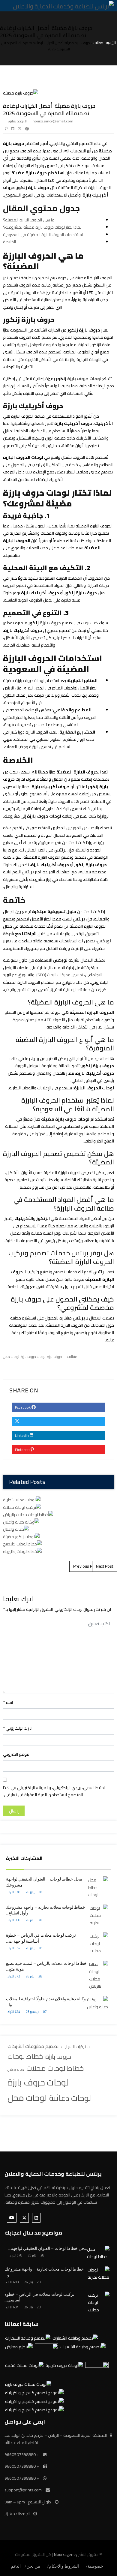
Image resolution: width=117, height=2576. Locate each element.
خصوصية (95, 2566)
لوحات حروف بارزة (38, 2082)
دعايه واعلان (16, 2070)
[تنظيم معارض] (97, 2371)
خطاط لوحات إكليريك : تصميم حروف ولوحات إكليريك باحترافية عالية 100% (59, 955)
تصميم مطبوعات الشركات (33, 2046)
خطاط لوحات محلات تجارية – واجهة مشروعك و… (44, 2272)
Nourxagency (66, 2554)
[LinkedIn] (36, 2218)
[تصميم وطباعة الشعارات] (75, 2338)
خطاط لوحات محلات (55, 2069)
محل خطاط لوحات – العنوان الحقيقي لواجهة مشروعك (44, 1882)
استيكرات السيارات (76, 2047)
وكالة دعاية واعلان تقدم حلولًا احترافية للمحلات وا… (46, 2002)
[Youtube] (12, 2218)
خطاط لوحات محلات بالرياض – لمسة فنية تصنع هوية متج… (46, 1966)
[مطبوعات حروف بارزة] (46, 2352)
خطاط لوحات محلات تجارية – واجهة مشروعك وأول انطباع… (46, 1910)
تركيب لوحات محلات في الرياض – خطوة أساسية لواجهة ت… (41, 1938)
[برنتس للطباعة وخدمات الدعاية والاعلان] (63, 6)
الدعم (16, 2566)
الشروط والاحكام (64, 2566)
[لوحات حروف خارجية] (64, 2366)
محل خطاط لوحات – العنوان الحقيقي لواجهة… (48, 2248)
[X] (24, 2218)
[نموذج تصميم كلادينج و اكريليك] (34, 2393)
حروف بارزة (58, 2057)
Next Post (105, 1566)
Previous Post (86, 1566)
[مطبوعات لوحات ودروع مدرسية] (19, 2347)
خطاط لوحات (25, 2056)
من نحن (33, 2566)
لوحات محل (27, 2098)
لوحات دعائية (70, 2098)
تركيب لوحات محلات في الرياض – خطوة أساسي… (39, 2297)
